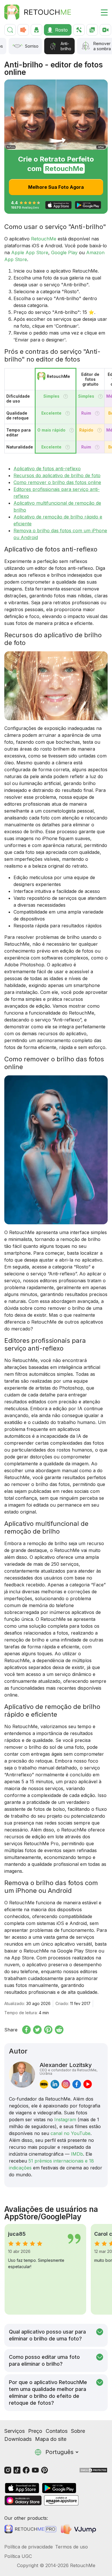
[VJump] (79, 2529)
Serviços (15, 2431)
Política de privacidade (29, 2547)
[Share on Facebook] (26, 2030)
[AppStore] (22, 2488)
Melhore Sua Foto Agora (56, 187)
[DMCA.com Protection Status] (93, 2470)
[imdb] (44, 2084)
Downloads (18, 2439)
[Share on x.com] (37, 2030)
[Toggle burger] (101, 12)
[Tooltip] (66, 396)
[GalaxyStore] (23, 2500)
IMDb (77, 2154)
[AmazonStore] (61, 2500)
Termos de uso (72, 2547)
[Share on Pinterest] (48, 2030)
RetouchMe (44, 239)
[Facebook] (26, 2470)
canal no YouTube (71, 2133)
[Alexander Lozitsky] (22, 2075)
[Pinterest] (45, 2470)
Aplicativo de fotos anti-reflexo (47, 469)
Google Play (64, 252)
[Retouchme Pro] (30, 2529)
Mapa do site (51, 2439)
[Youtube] (35, 2470)
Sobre (78, 2431)
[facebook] (77, 2084)
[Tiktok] (17, 2470)
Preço (35, 2431)
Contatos (57, 2431)
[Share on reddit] (59, 2030)
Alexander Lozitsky (68, 2068)
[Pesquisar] (10, 30)
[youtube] (88, 2084)
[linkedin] (55, 2084)
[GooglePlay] (59, 2488)
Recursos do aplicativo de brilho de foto (57, 475)
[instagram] (66, 2084)
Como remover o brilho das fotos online (57, 482)
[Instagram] (8, 2470)
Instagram (65, 2120)
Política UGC (18, 2556)
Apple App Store (30, 252)
